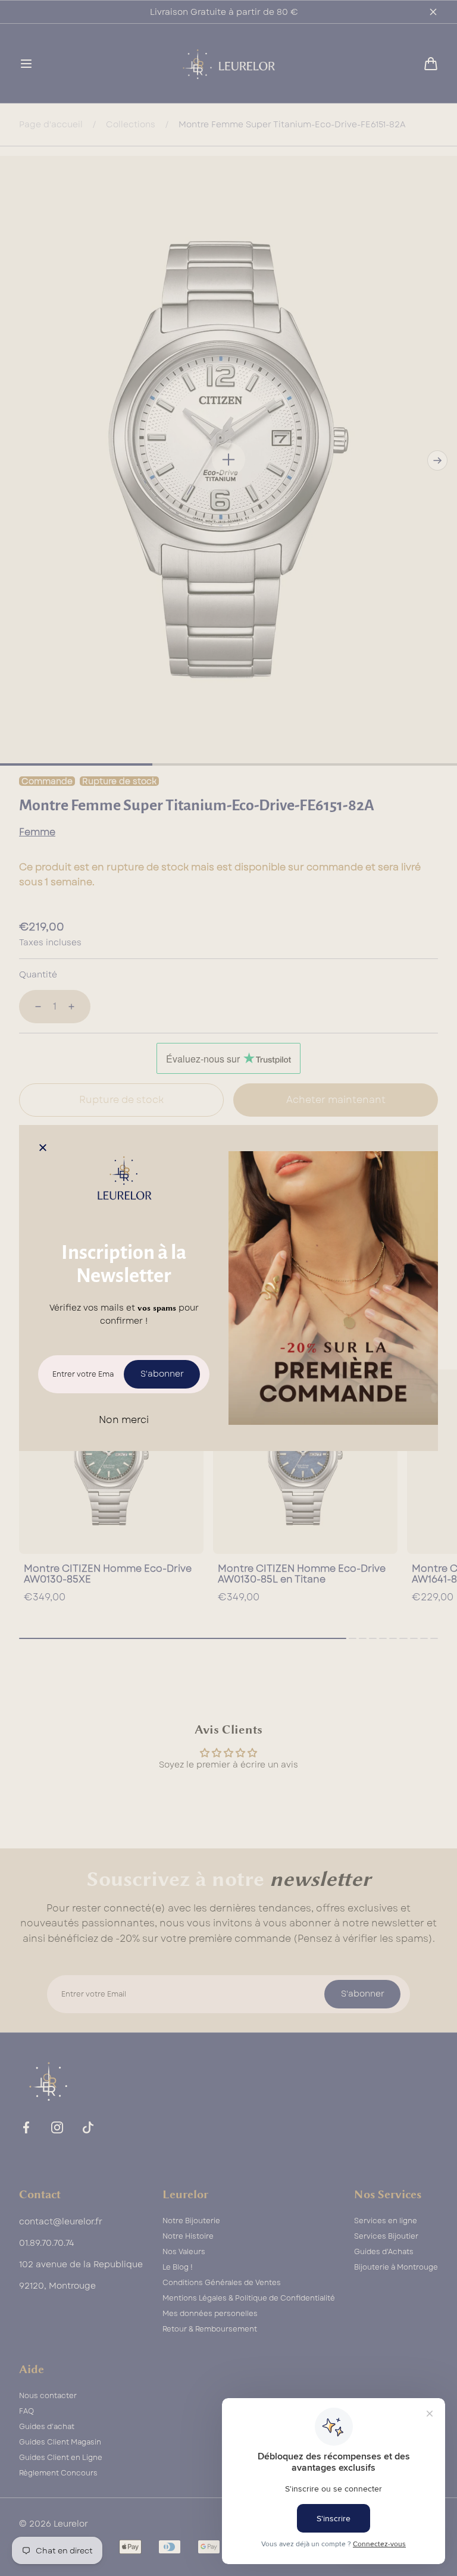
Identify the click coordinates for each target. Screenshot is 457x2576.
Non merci (124, 1420)
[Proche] (43, 1149)
